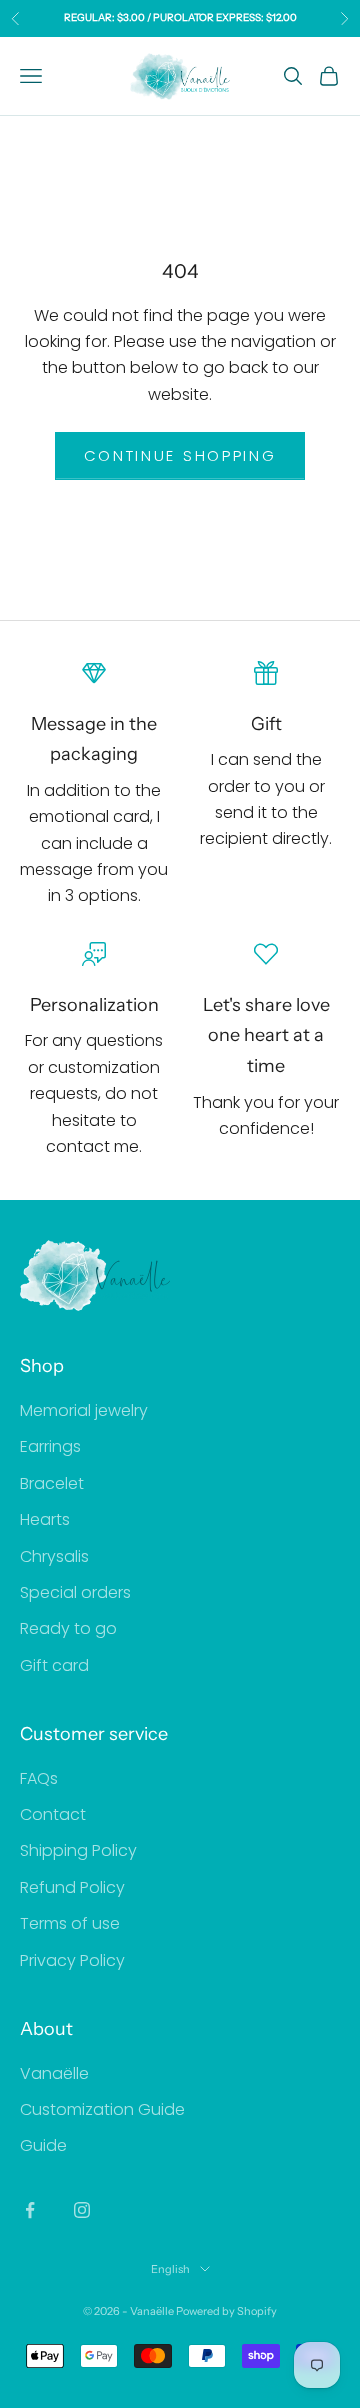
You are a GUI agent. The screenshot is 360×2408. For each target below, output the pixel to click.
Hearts (45, 1519)
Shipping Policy (78, 1850)
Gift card (54, 1665)
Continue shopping (180, 455)
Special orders (75, 1592)
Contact (53, 1814)
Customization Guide (102, 2109)
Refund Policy (72, 1887)
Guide (43, 2145)
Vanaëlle (54, 2073)
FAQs (39, 1778)
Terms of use (70, 1923)
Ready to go (68, 1628)
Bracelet (52, 1483)
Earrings (50, 1446)
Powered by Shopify (226, 2311)
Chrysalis (54, 1556)
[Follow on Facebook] (30, 2210)
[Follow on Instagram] (82, 2210)
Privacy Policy (72, 1960)
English (170, 2269)
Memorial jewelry (84, 1410)
